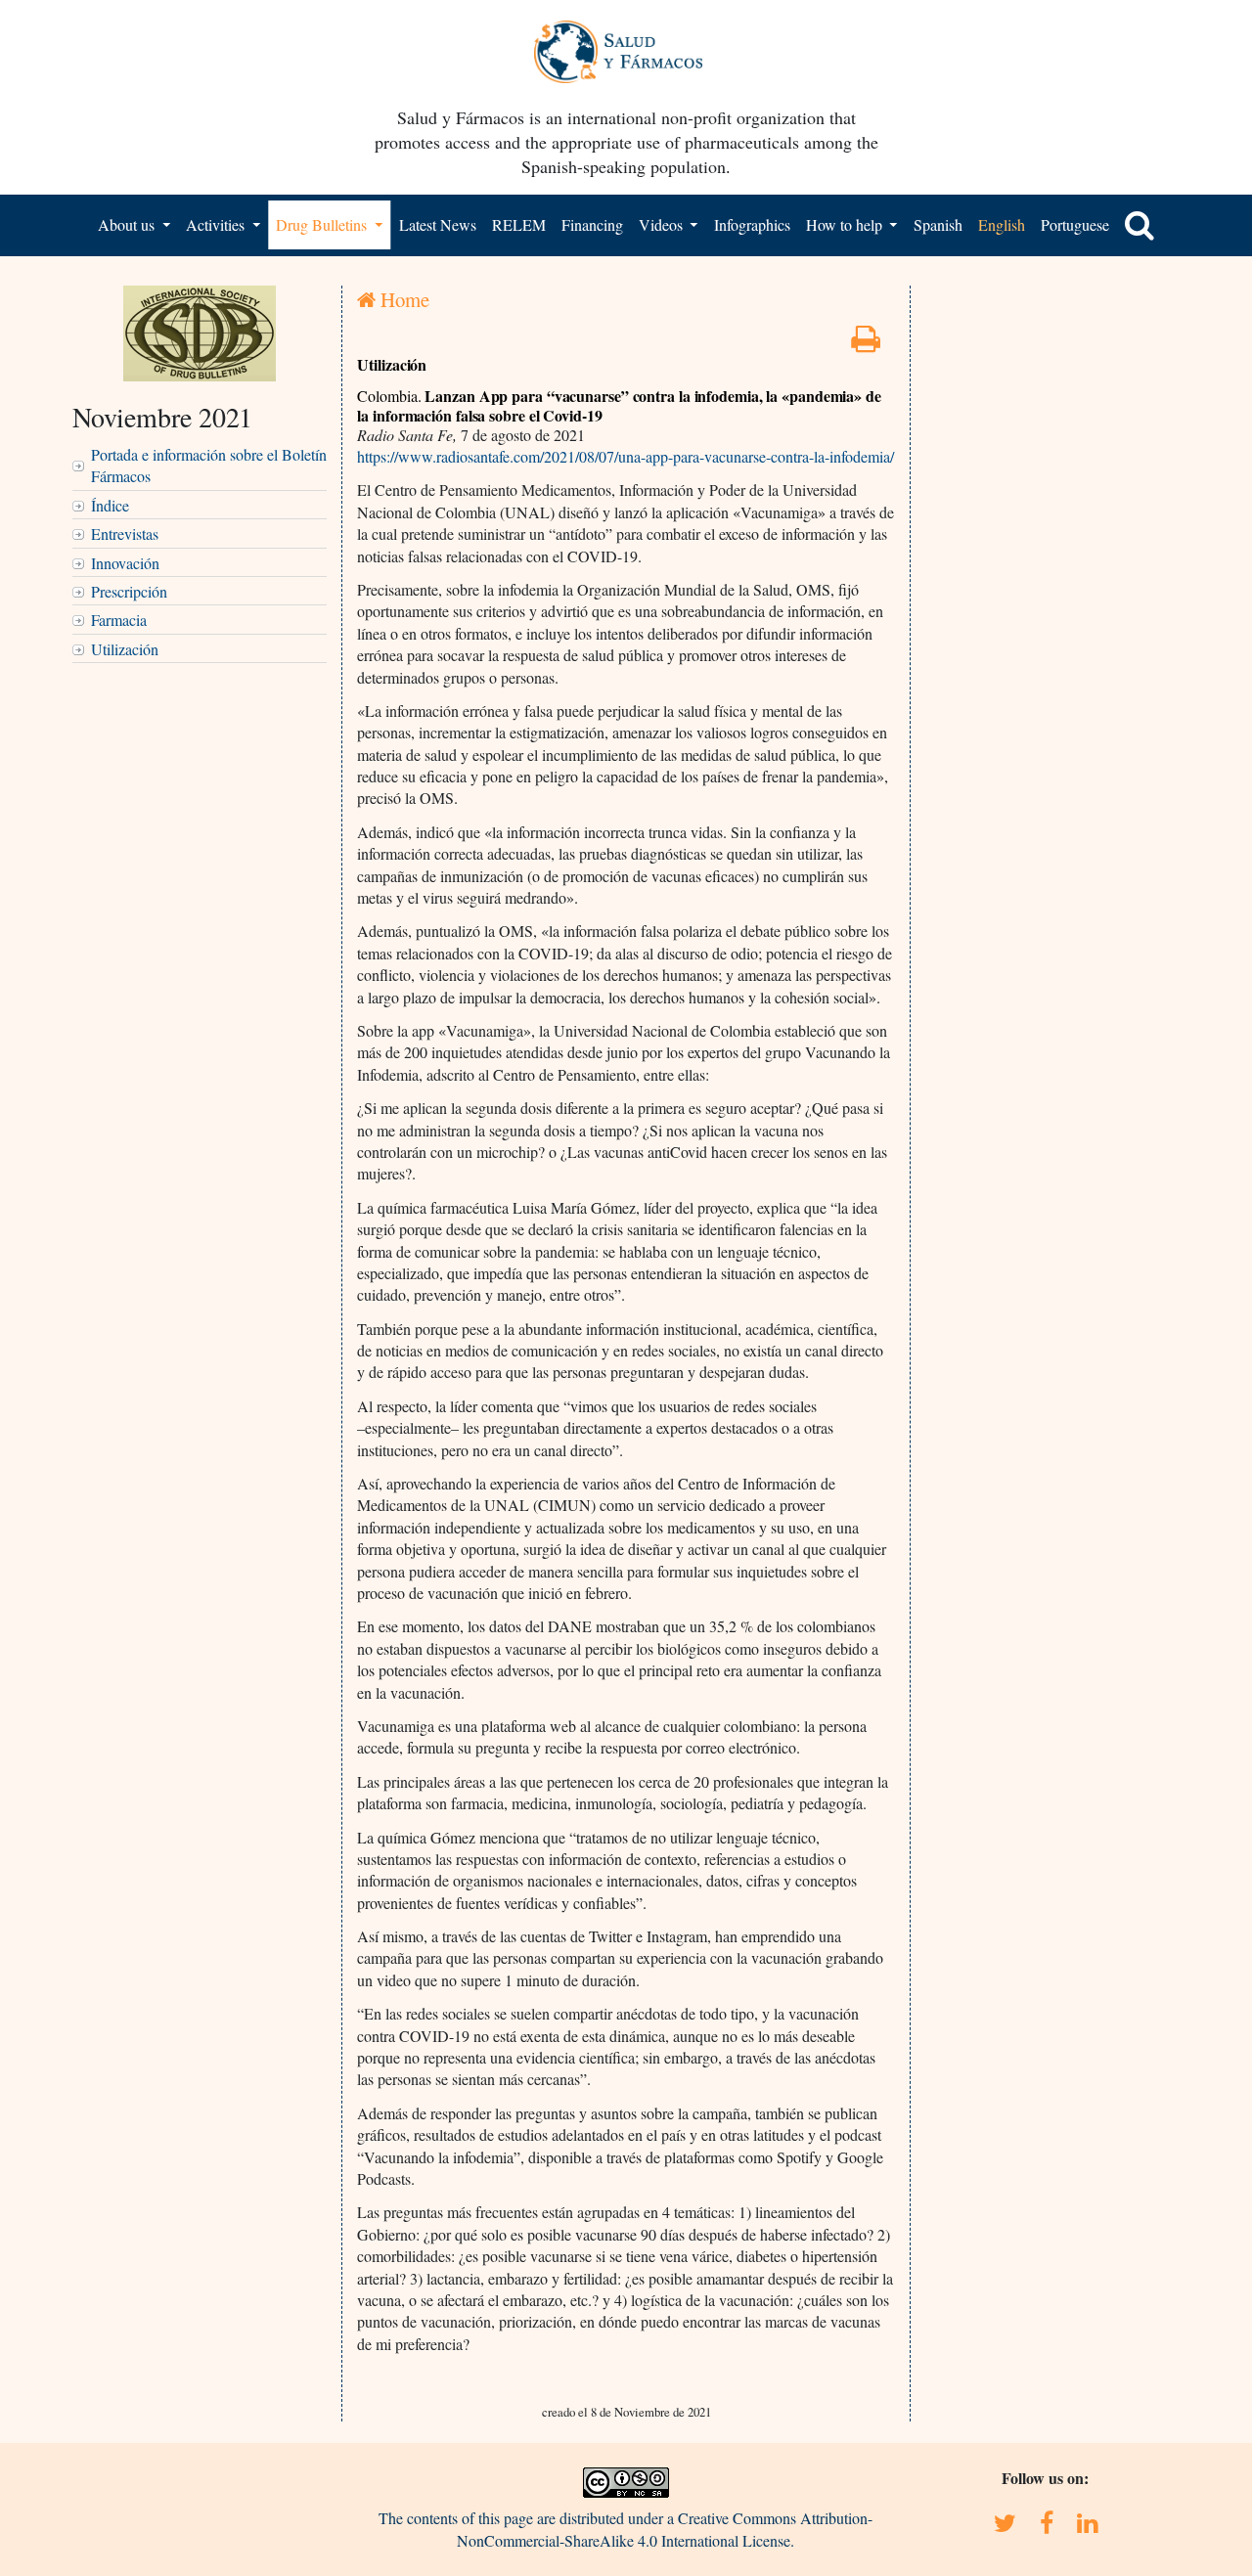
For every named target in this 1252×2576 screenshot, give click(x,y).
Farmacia (119, 620)
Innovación (125, 563)
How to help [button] (846, 224)
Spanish (938, 224)
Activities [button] (217, 224)
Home (402, 299)
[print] (866, 344)
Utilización (125, 649)
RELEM (519, 224)
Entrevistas (125, 533)
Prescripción (129, 591)
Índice (110, 505)
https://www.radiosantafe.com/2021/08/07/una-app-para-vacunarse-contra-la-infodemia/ (626, 456)
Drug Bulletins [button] (323, 224)
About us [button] (128, 224)
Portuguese (1075, 224)
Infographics (752, 224)
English (1002, 224)
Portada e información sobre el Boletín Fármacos (209, 465)
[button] (1140, 225)
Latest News (438, 224)
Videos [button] (663, 224)
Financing (592, 224)
